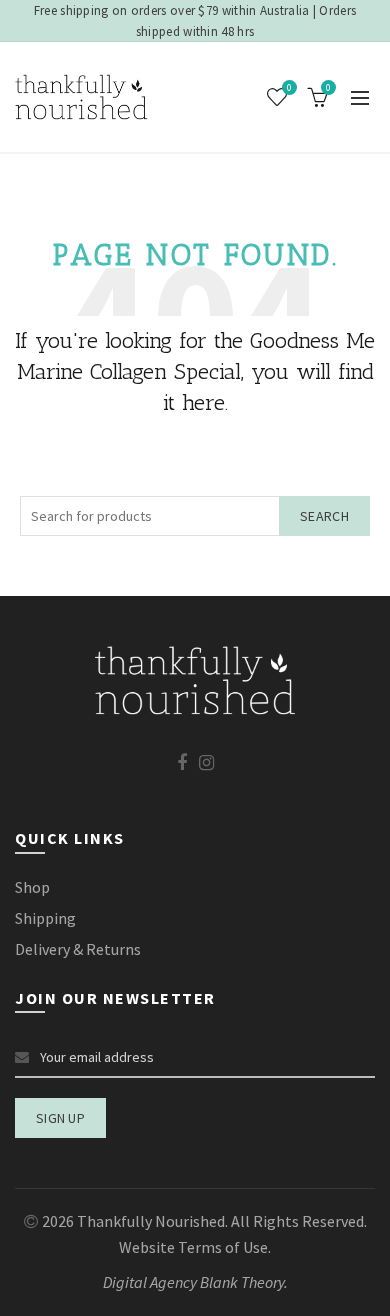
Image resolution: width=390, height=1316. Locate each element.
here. (205, 402)
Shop (32, 887)
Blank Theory (242, 1282)
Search (324, 516)
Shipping (45, 918)
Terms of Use (223, 1247)
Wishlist (289, 88)
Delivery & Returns (78, 949)
